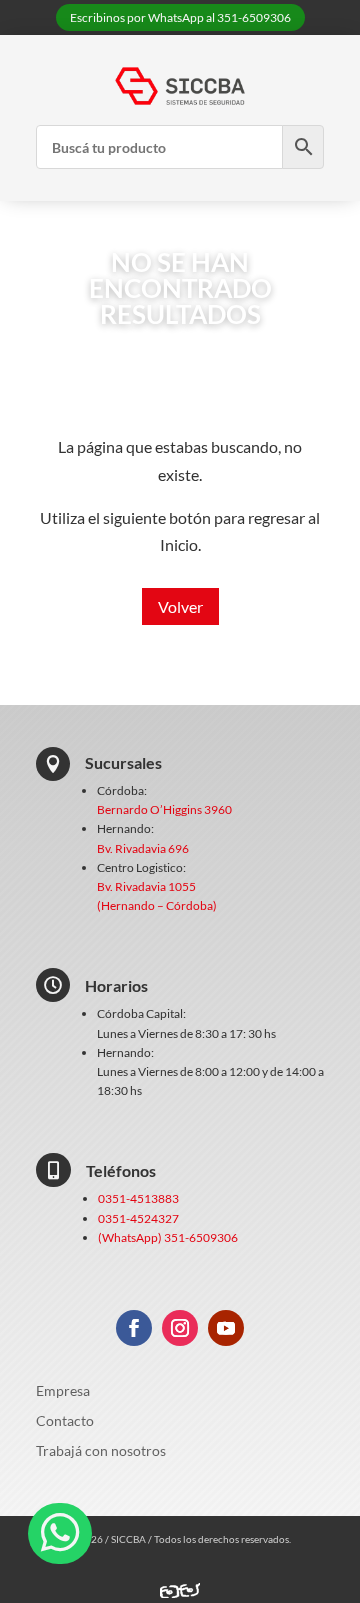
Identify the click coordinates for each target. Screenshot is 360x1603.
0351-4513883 (138, 1198)
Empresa (63, 1391)
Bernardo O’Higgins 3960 (164, 809)
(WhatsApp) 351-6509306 (168, 1237)
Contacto (65, 1421)
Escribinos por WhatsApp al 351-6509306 (180, 17)
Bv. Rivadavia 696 (143, 848)
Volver (180, 606)
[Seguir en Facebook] (134, 1328)
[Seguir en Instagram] (180, 1328)
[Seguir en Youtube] (226, 1328)
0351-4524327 (138, 1218)
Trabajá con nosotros (101, 1451)
